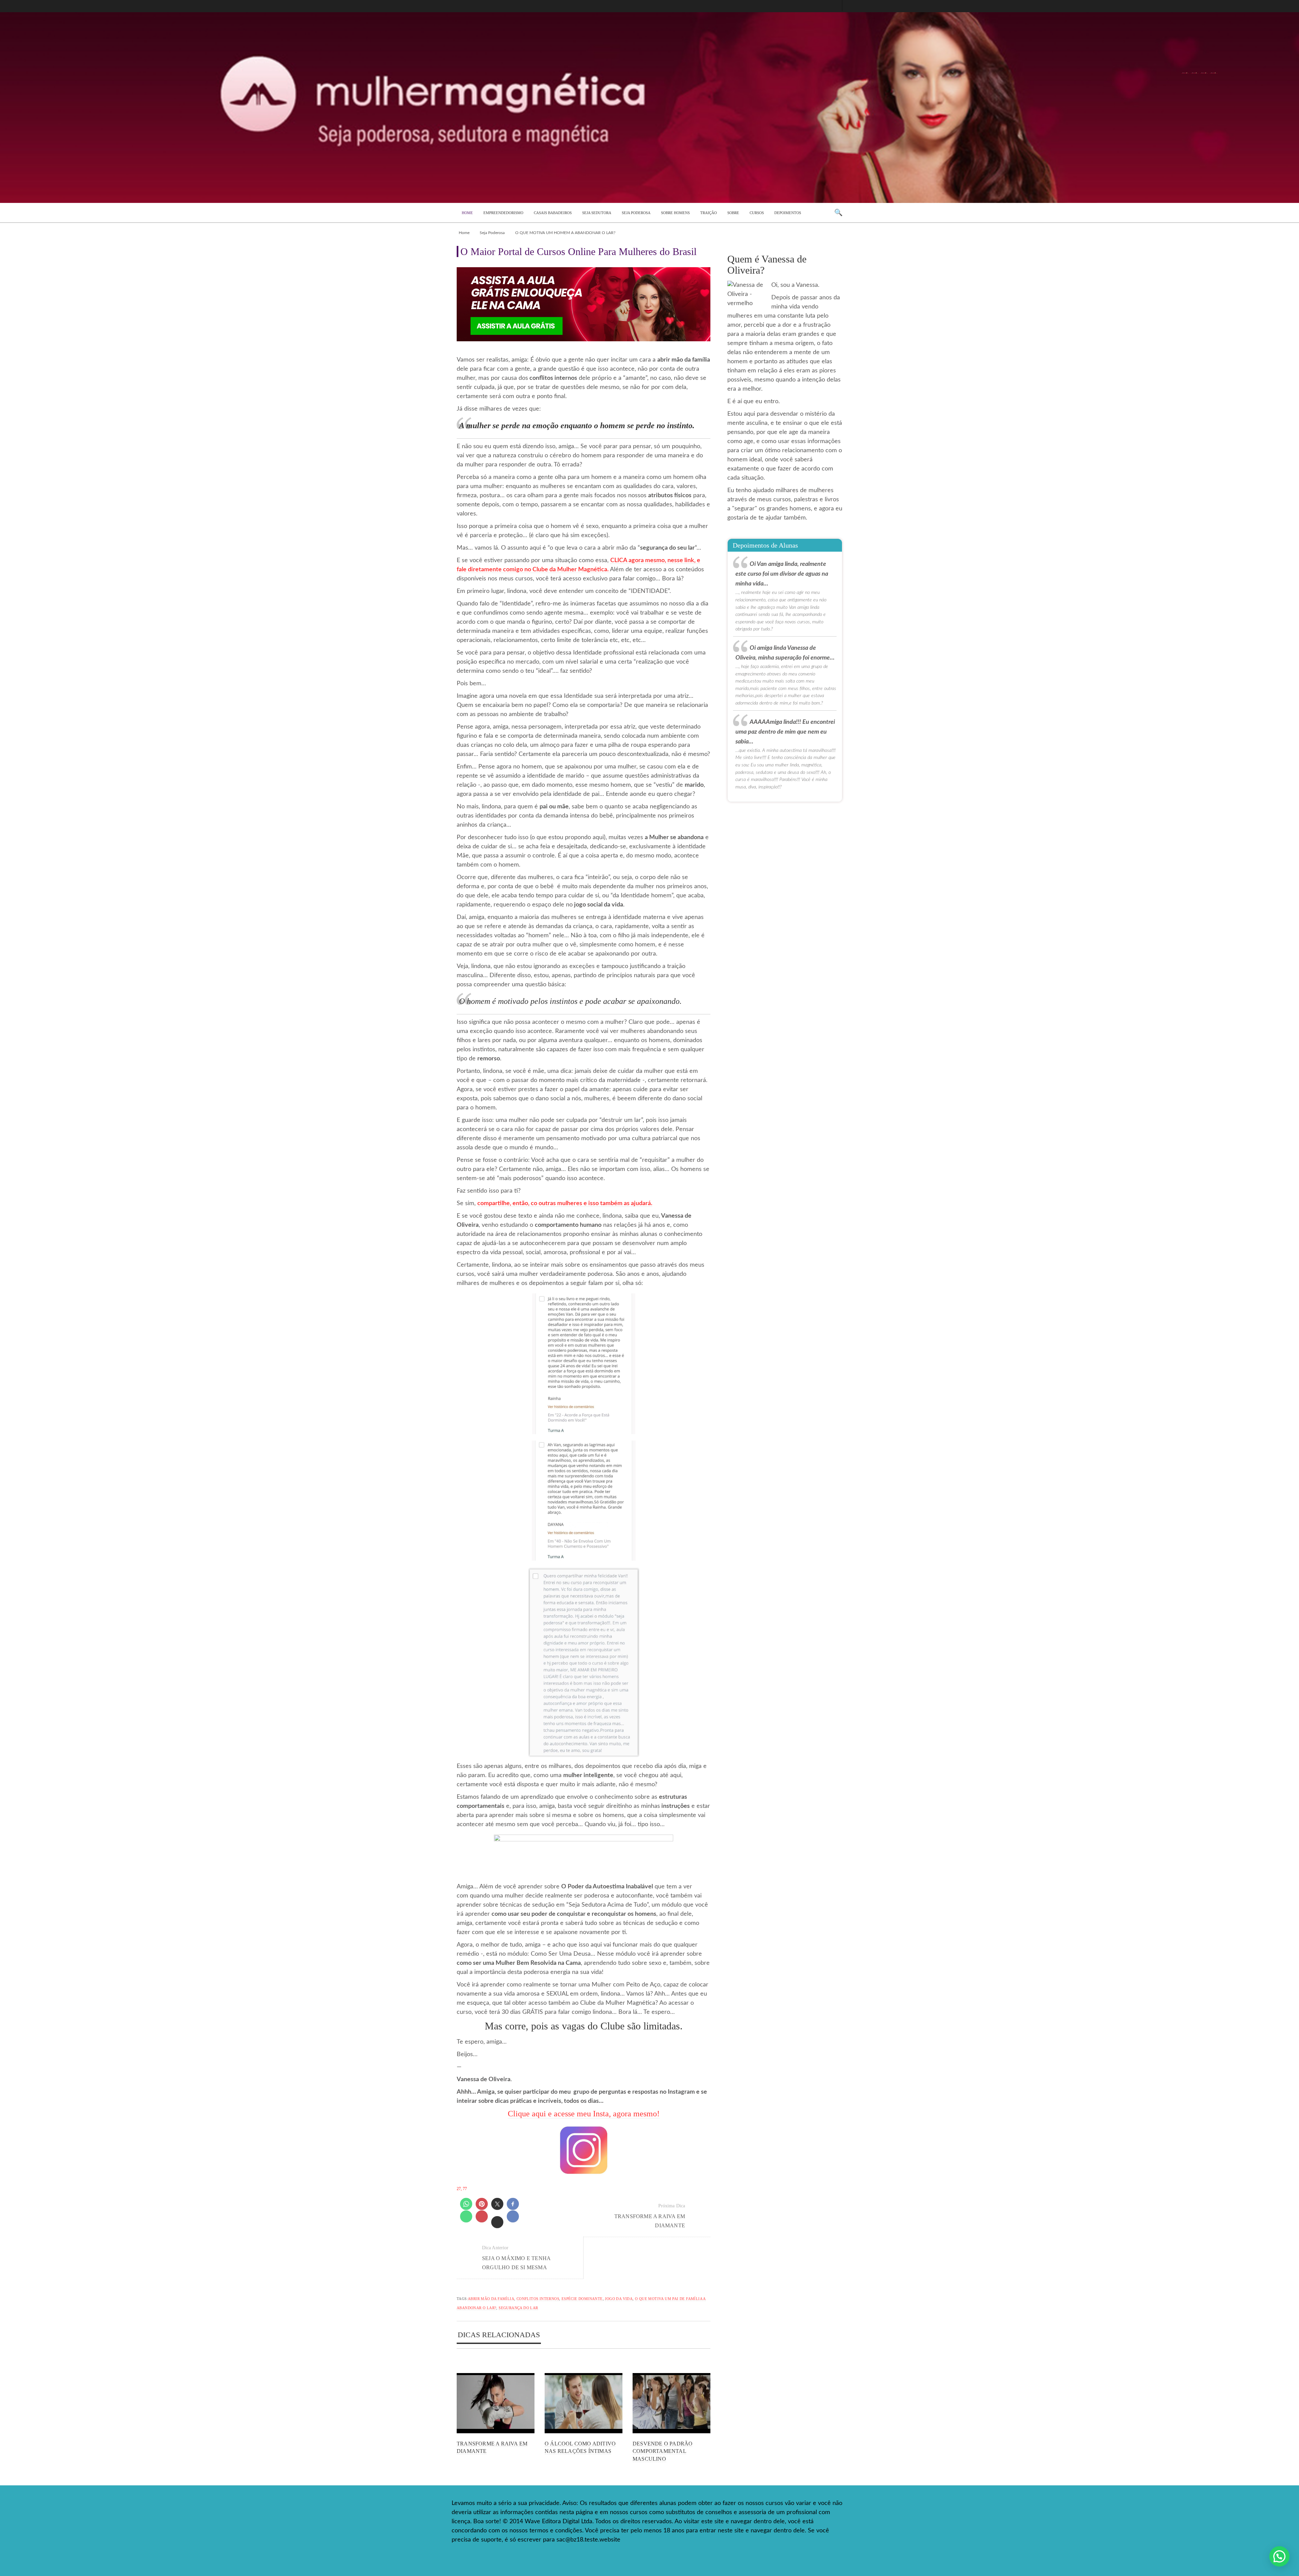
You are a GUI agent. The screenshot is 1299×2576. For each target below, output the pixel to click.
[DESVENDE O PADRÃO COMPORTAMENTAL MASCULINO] (671, 2403)
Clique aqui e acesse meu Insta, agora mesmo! (584, 2114)
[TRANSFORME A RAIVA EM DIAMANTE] (496, 2403)
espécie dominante (582, 2299)
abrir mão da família (491, 2299)
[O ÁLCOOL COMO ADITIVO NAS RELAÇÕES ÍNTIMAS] (584, 2403)
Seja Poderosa (492, 233)
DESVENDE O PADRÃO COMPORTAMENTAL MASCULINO (663, 2451)
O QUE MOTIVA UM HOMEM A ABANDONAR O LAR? (565, 233)
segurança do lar (518, 2308)
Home (464, 233)
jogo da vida (619, 2299)
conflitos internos (538, 2299)
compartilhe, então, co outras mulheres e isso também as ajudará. (565, 1203)
